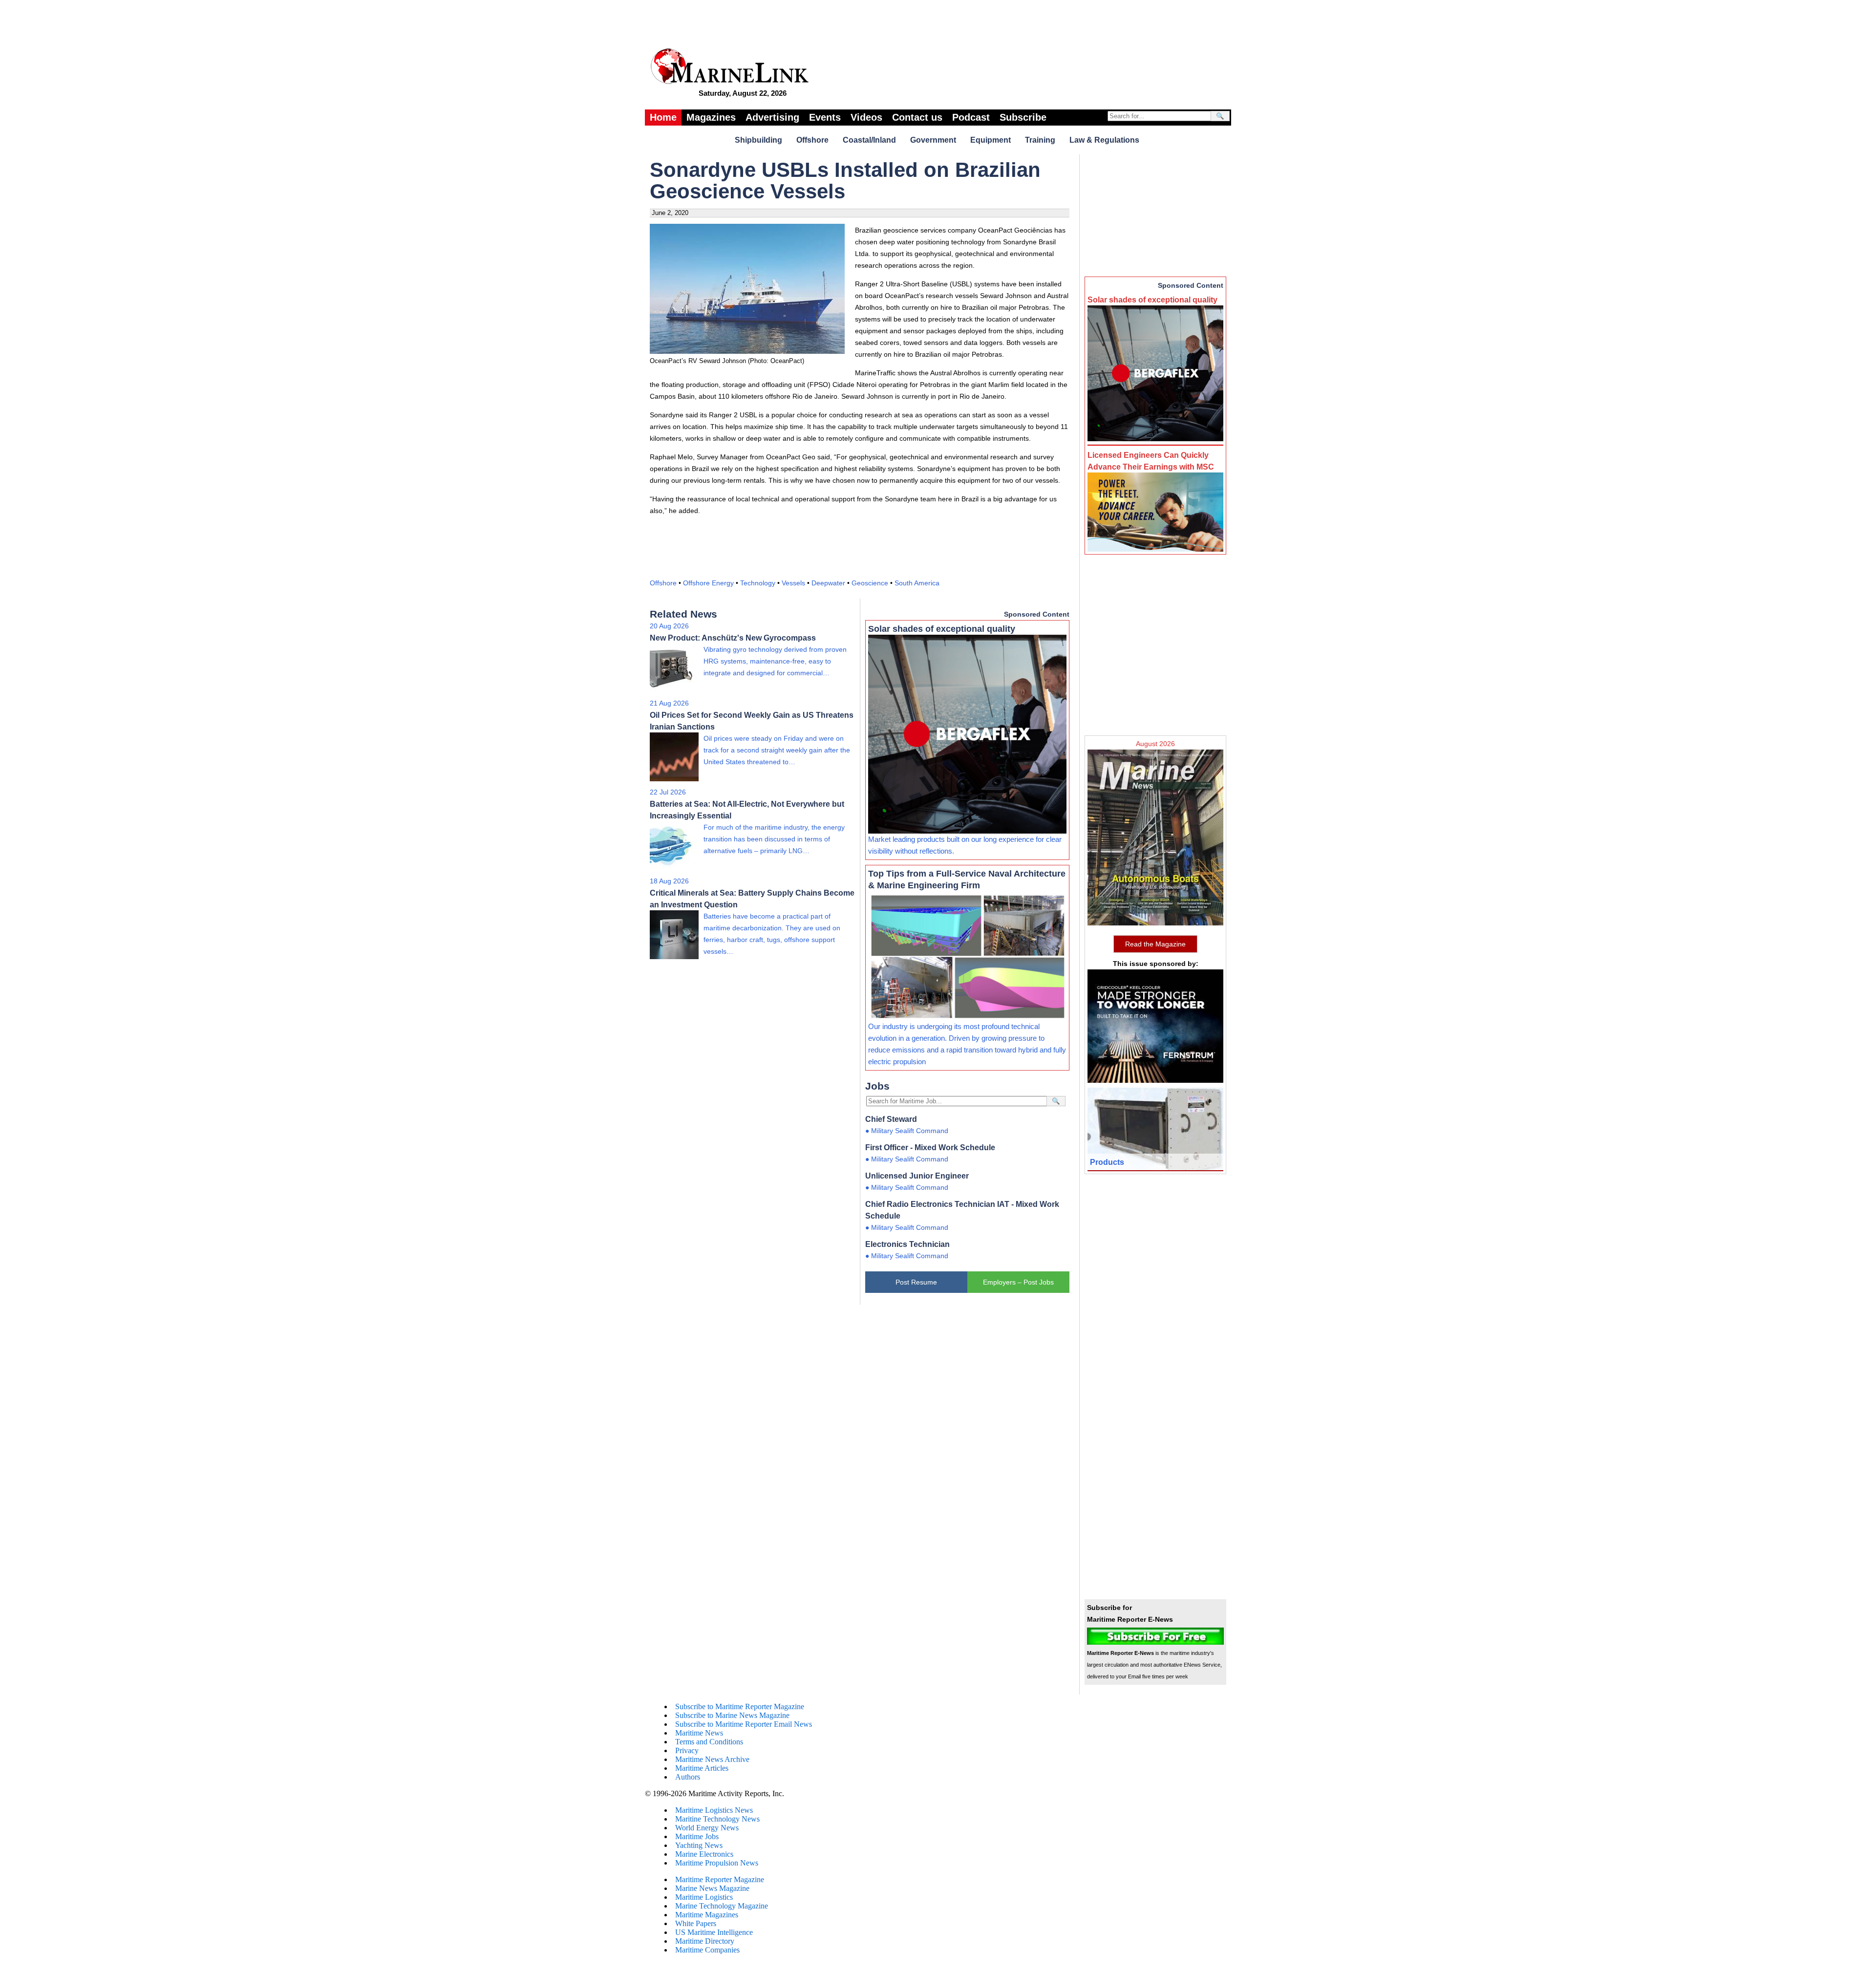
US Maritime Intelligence (714, 1932)
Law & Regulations (1104, 140)
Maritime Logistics (704, 1897)
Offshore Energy (708, 583)
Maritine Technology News (717, 1819)
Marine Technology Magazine (722, 1906)
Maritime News (699, 1733)
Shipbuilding (758, 140)
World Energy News (707, 1828)
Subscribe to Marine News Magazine (732, 1715)
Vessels (793, 583)
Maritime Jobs (697, 1836)
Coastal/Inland (869, 140)
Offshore (812, 140)
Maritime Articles (702, 1768)
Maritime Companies (707, 1950)
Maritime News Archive (712, 1759)
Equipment (991, 140)
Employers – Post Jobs (1018, 1282)
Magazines (711, 117)
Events (825, 117)
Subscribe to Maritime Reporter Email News (744, 1724)
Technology (758, 583)
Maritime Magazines (707, 1915)
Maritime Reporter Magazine (720, 1879)
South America (917, 583)
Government (933, 140)
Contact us (917, 117)
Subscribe (1023, 117)
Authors (688, 1777)
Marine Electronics (704, 1854)
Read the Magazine (1155, 944)
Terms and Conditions (709, 1742)
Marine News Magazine (712, 1888)
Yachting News (699, 1845)
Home (663, 117)
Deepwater (828, 583)
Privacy (687, 1750)
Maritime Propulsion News (717, 1863)
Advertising (772, 117)
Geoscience (870, 583)
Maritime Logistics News (714, 1810)
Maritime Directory (705, 1941)
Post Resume (916, 1282)
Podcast (971, 117)
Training (1040, 140)
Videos (866, 117)
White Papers (696, 1923)
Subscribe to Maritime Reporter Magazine (740, 1706)
